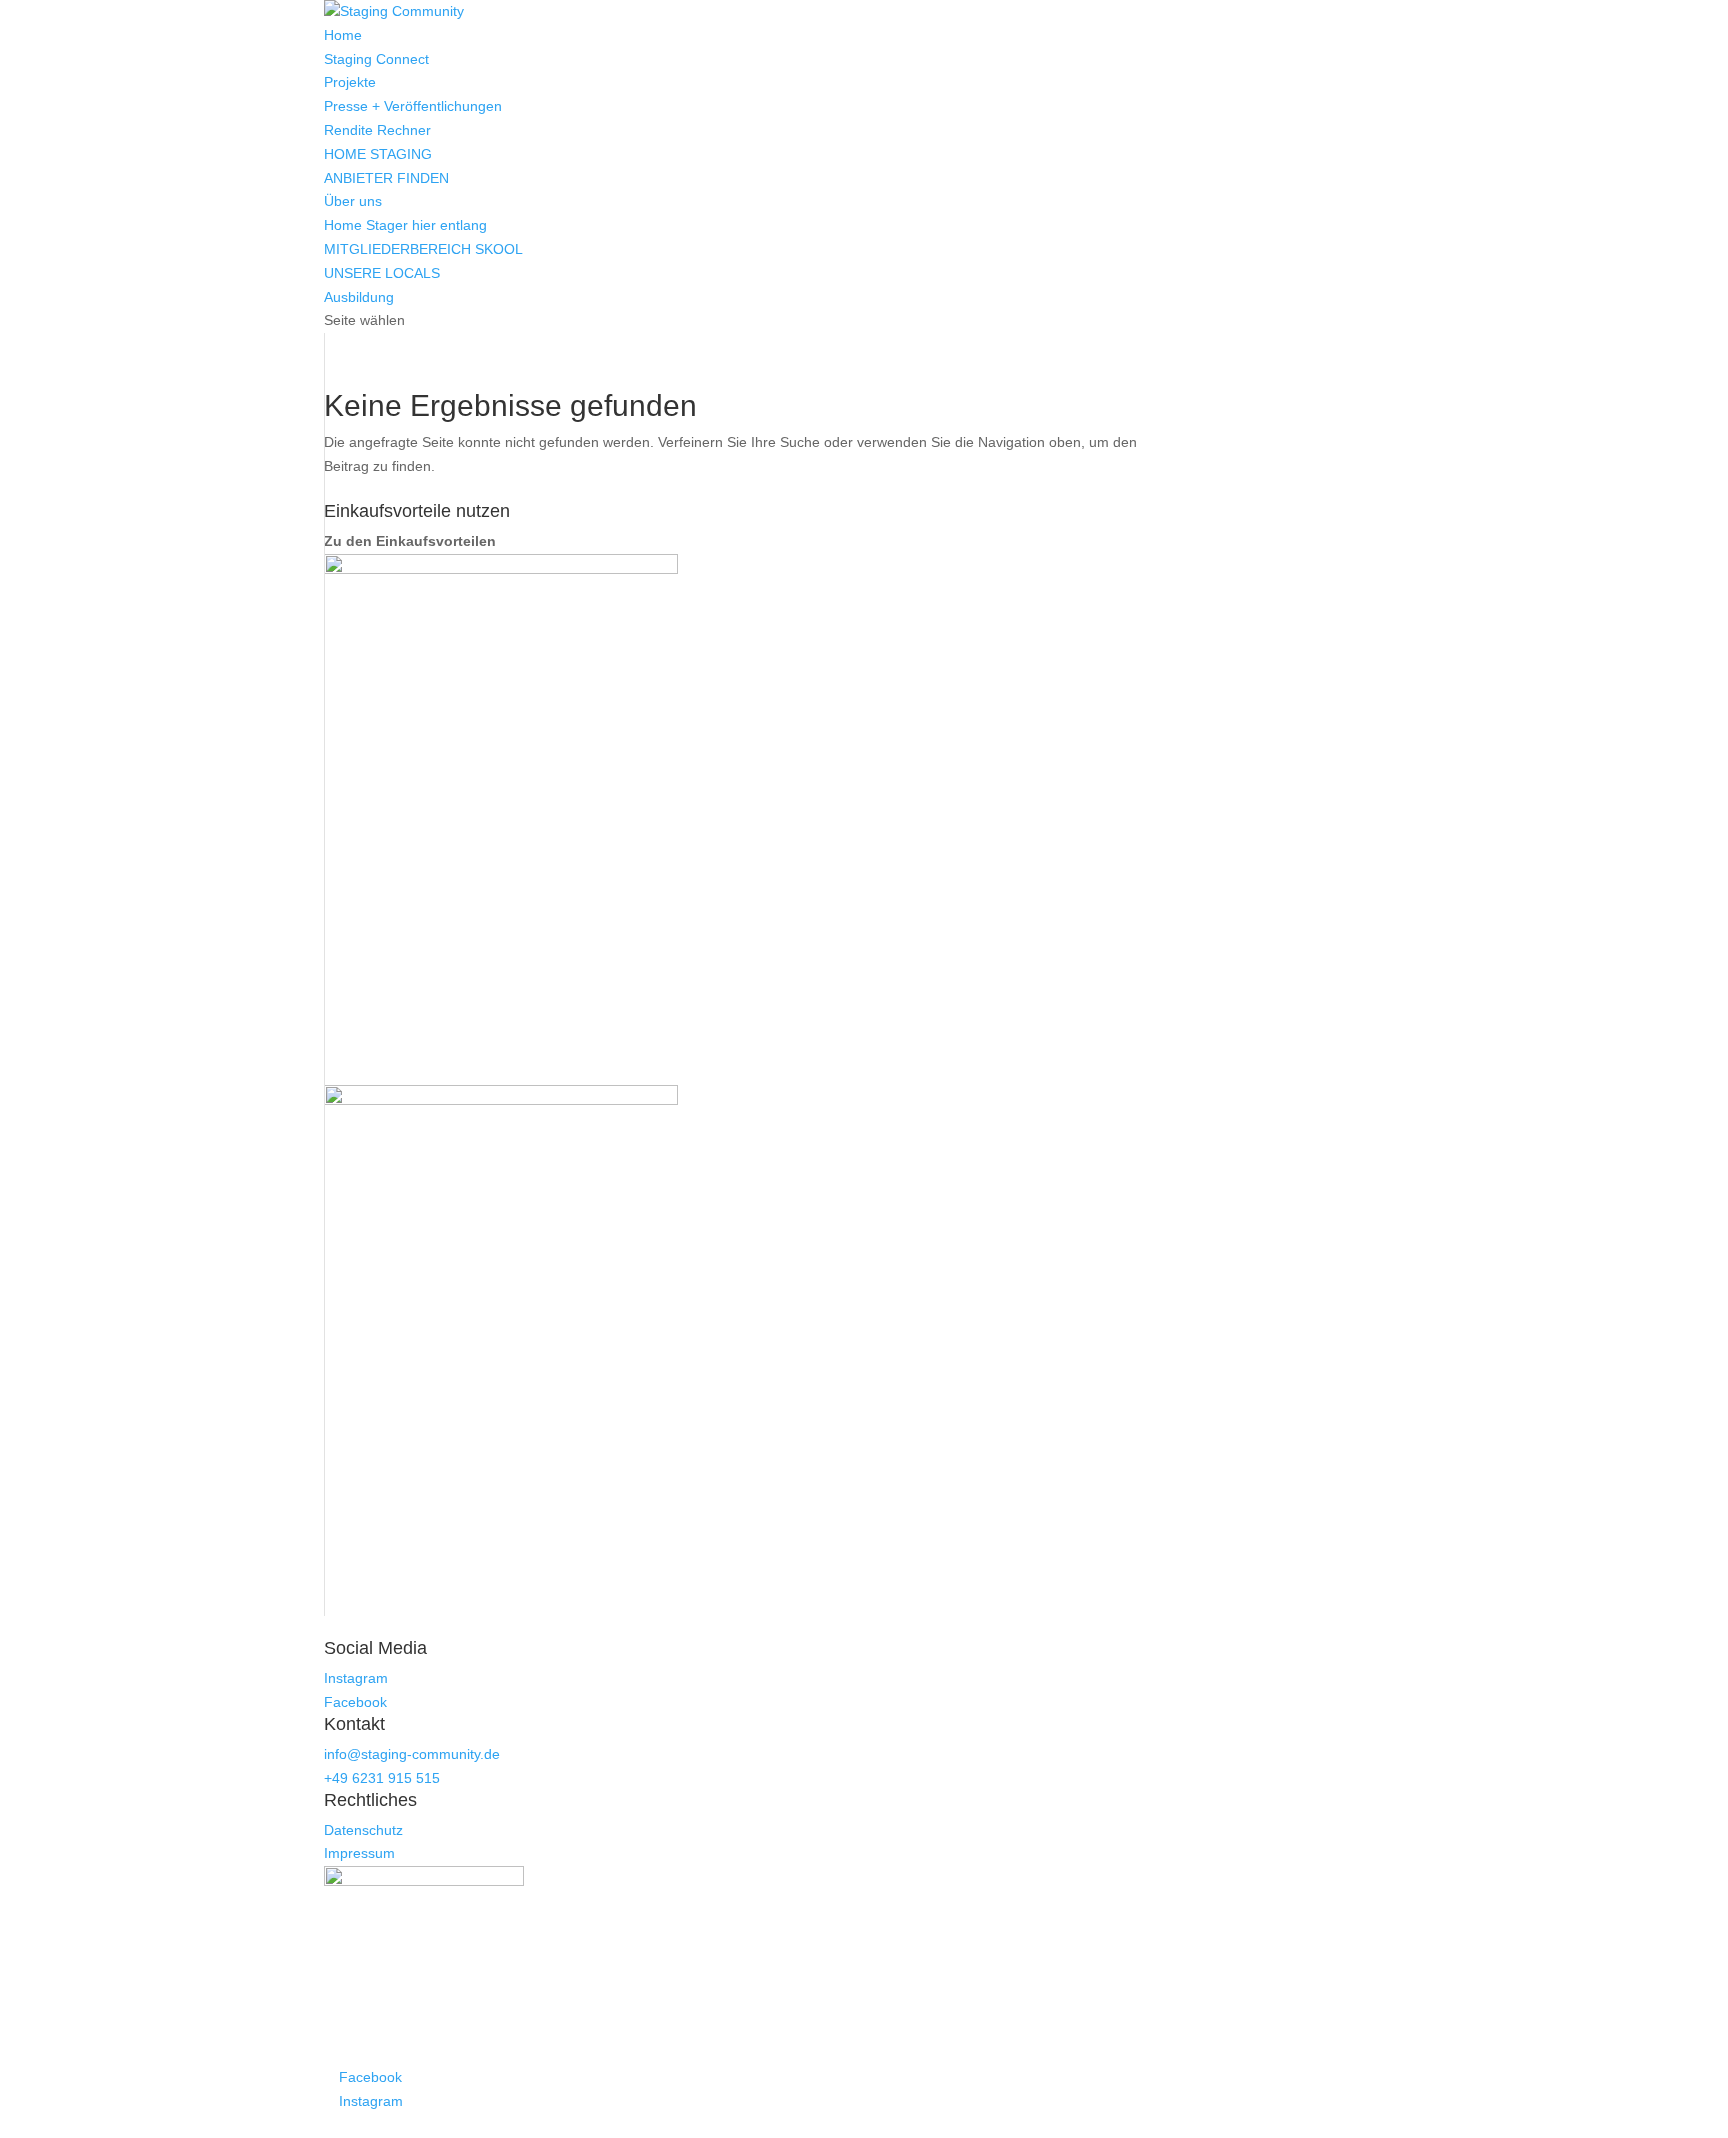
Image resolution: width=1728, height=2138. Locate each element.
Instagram (356, 1678)
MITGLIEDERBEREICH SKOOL (423, 249)
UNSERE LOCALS (382, 273)
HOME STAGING (378, 154)
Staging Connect (376, 59)
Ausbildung (359, 297)
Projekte (350, 82)
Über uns (353, 201)
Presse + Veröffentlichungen (413, 106)
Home (343, 35)
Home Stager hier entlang (405, 225)
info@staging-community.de (412, 1754)
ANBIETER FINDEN (386, 178)
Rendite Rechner (377, 130)
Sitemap (857, 2125)
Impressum (359, 1853)
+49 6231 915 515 (382, 1778)
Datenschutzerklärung (766, 2125)
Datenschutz (363, 1830)
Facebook (355, 1702)
